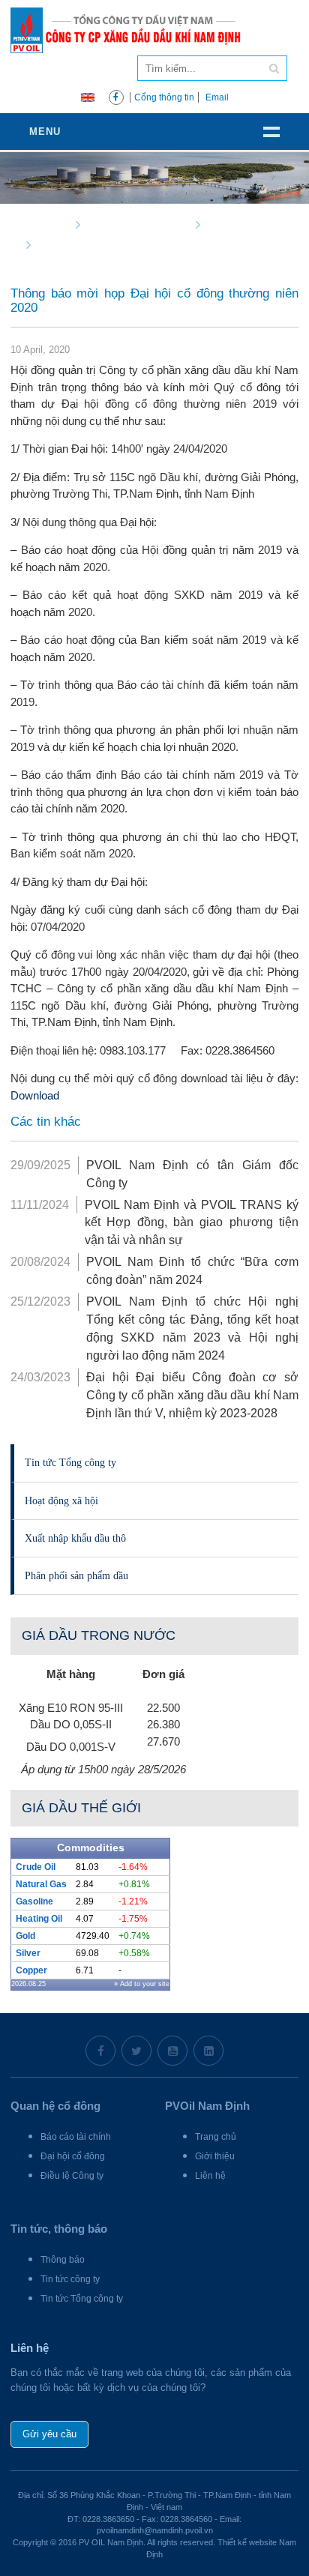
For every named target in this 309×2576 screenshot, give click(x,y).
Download (35, 1095)
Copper (31, 1970)
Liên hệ (210, 2176)
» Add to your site (142, 1984)
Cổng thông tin (164, 97)
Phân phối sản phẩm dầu (76, 1575)
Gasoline (34, 1901)
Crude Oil (36, 1867)
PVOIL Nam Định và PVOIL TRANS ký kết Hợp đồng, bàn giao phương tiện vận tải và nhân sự (192, 1223)
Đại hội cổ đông (73, 2156)
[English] (88, 96)
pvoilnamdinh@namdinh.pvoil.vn (155, 2530)
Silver (28, 1953)
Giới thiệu (215, 2156)
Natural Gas (41, 1884)
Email (217, 97)
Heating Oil (39, 1919)
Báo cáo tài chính (76, 2137)
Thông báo (63, 2260)
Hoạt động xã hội (61, 1500)
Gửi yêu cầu (49, 2434)
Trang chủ (216, 2137)
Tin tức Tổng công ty (70, 1462)
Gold (25, 1936)
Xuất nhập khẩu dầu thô (75, 1538)
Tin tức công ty (70, 2279)
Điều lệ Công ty (72, 2176)
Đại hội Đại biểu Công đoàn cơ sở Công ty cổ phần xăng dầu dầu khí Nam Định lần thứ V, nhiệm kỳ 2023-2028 (192, 1395)
